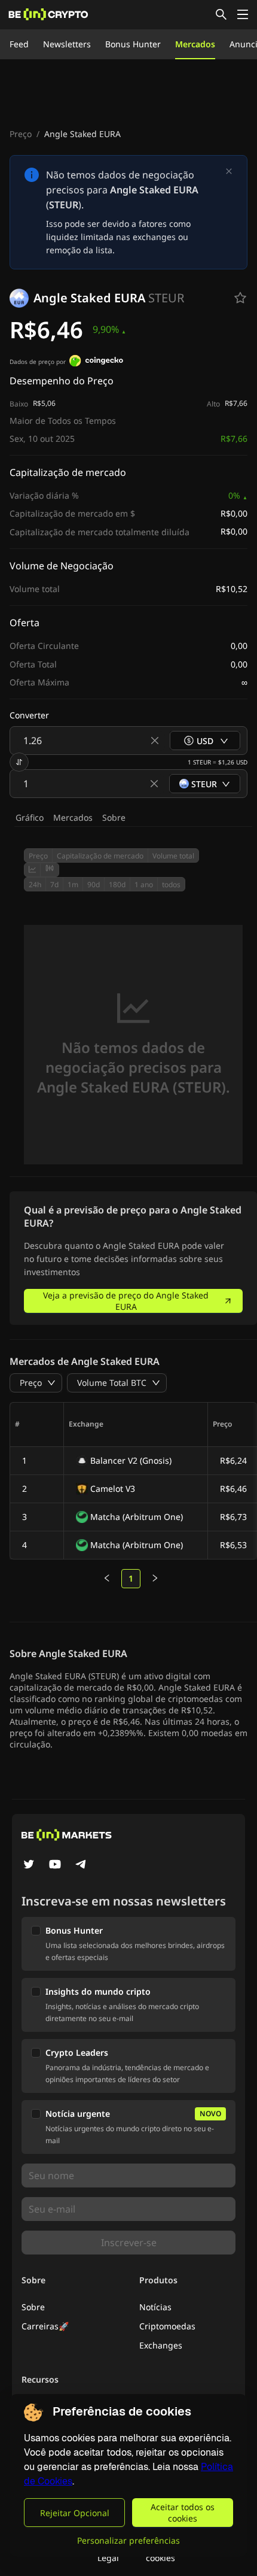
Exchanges (161, 2345)
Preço (21, 134)
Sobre (114, 817)
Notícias (155, 2307)
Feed (19, 44)
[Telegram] (81, 1865)
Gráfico (30, 817)
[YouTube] (55, 1865)
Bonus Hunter (133, 44)
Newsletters (67, 44)
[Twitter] (29, 1865)
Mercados (195, 44)
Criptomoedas (167, 2326)
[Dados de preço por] (96, 362)
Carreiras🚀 (45, 2326)
